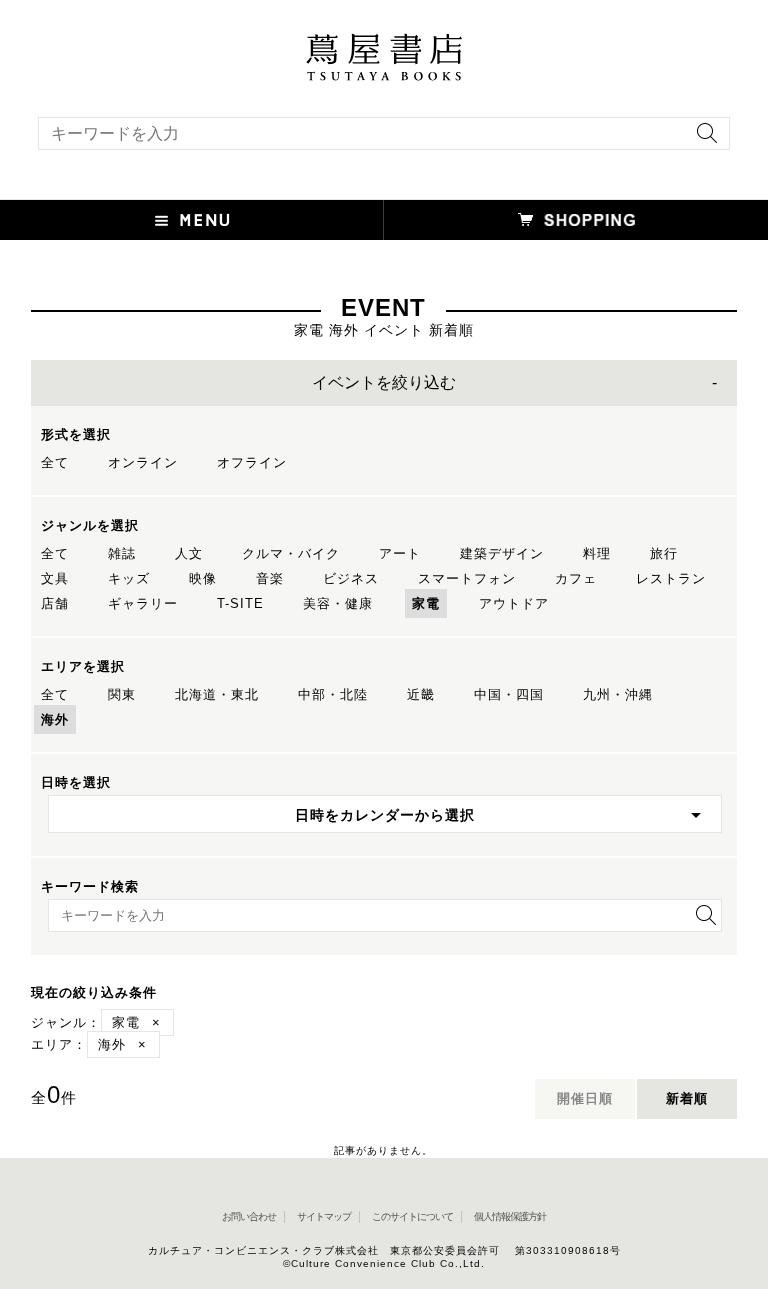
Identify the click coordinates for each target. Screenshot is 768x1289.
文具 (55, 578)
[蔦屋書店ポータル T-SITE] (384, 43)
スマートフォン (467, 578)
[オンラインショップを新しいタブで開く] (576, 220)
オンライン (143, 462)
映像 (203, 578)
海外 (55, 719)
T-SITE (240, 603)
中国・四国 (509, 694)
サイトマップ (324, 1216)
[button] (192, 220)
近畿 (421, 694)
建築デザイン (502, 553)
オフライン (252, 462)
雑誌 (122, 553)
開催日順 (585, 1098)
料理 (597, 553)
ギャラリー (143, 603)
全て (55, 462)
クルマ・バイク (291, 553)
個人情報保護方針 (510, 1216)
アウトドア (514, 603)
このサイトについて (412, 1216)
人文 (189, 553)
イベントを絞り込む (384, 382)
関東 (122, 694)
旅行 (664, 553)
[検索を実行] (702, 139)
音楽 (270, 578)
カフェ (576, 578)
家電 (426, 603)
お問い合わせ (249, 1216)
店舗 (55, 603)
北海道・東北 (217, 694)
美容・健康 (338, 603)
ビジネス (351, 578)
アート (400, 553)
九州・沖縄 (618, 694)
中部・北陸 (333, 694)
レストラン (671, 578)
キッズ (129, 578)
